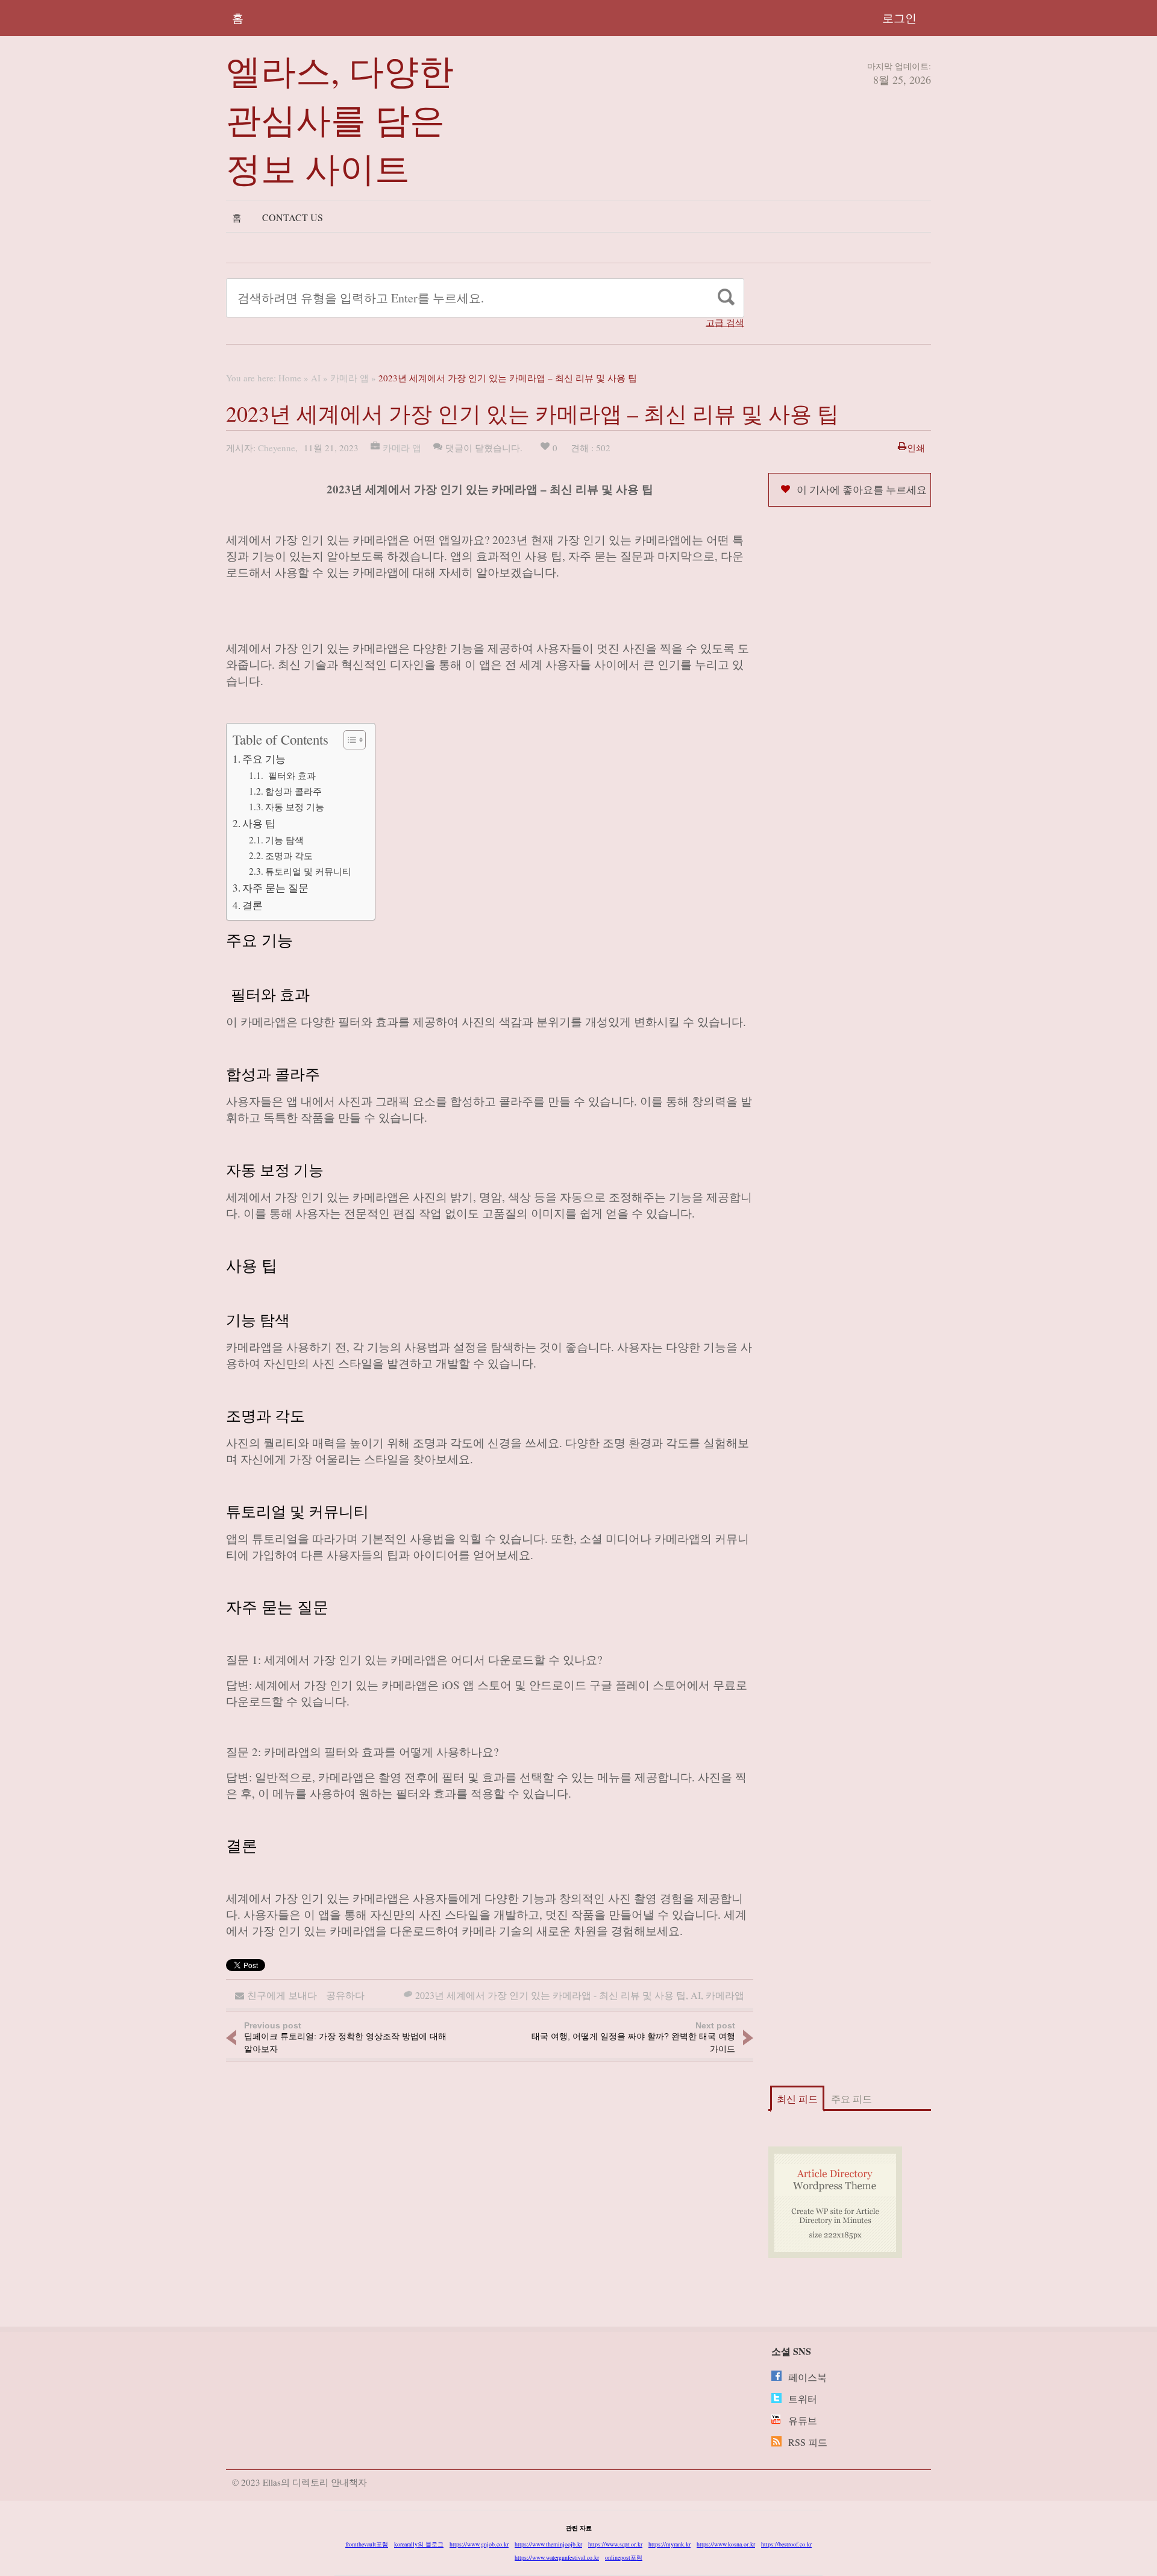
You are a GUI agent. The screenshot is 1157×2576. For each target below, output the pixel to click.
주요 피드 (851, 2099)
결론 (252, 905)
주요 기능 (264, 759)
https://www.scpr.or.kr (615, 2544)
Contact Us (293, 217)
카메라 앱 (350, 378)
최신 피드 (797, 2099)
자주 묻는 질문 (275, 888)
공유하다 (345, 1995)
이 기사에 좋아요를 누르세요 (862, 489)
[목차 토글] (349, 740)
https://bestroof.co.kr (786, 2544)
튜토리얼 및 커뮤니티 (308, 871)
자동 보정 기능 (295, 807)
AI (316, 378)
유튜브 (803, 2420)
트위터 (803, 2399)
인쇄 (916, 448)
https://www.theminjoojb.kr (548, 2544)
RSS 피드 (808, 2442)
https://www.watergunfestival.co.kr (557, 2557)
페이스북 (807, 2377)
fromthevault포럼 (367, 2544)
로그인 (899, 18)
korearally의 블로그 (419, 2544)
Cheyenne (277, 448)
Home (290, 378)
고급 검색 (725, 323)
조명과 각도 (289, 855)
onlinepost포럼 (624, 2557)
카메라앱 (725, 1995)
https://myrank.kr (669, 2544)
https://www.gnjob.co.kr (479, 2544)
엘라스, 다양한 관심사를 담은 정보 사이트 (340, 119)
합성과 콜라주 (293, 791)
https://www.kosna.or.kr (726, 2544)
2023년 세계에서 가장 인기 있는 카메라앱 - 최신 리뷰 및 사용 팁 (550, 1995)
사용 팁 (259, 823)
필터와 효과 (290, 775)
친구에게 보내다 (282, 1995)
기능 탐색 (284, 840)
